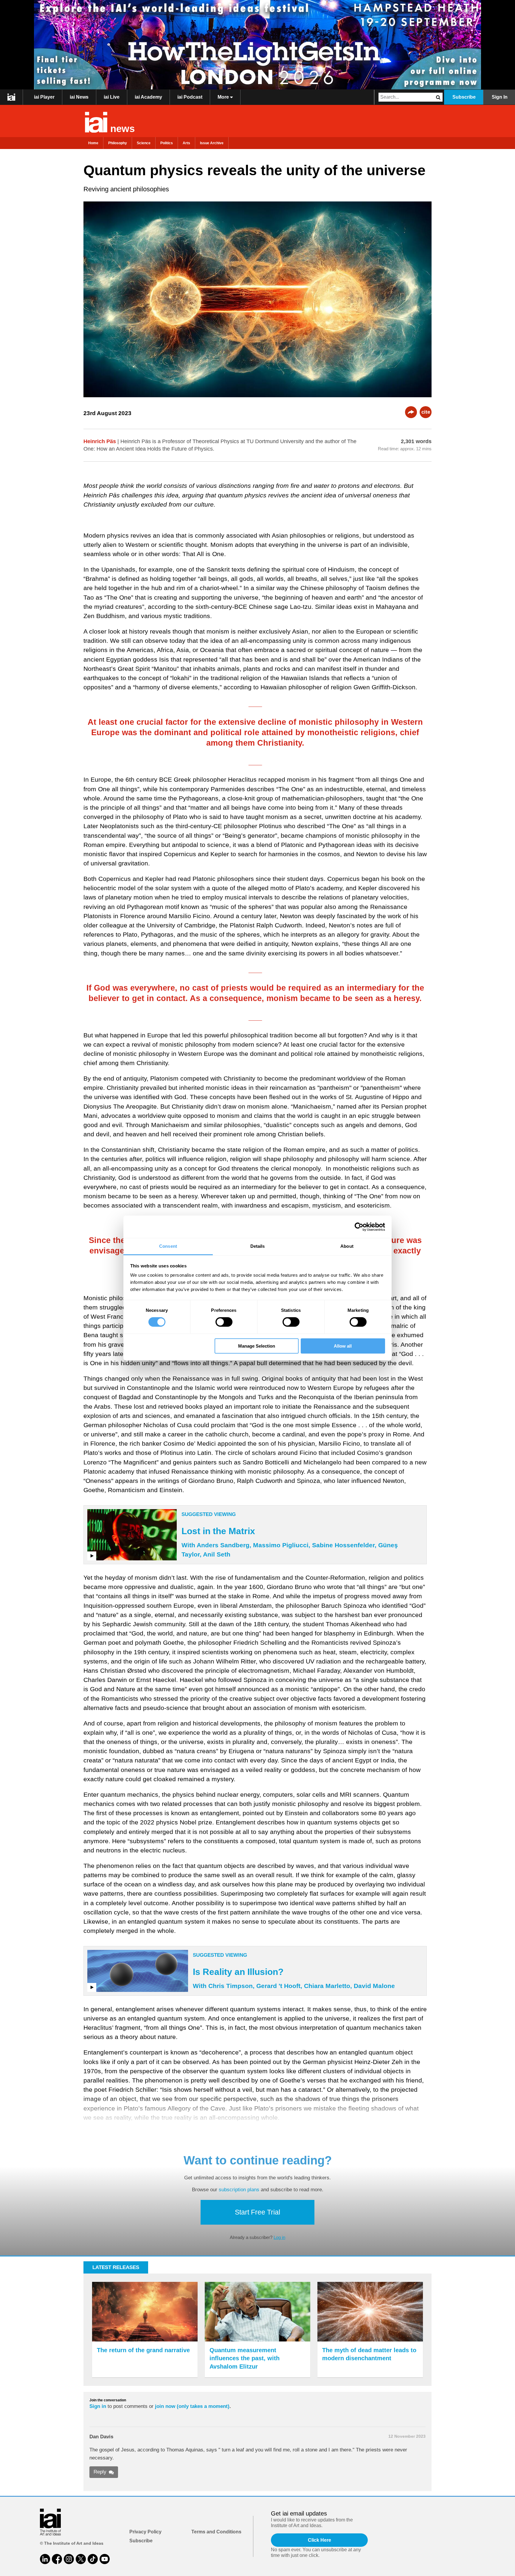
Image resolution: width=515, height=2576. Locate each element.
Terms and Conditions (216, 2532)
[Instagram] (69, 2559)
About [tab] (347, 1246)
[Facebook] (57, 2559)
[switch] (224, 1322)
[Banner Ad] (257, 45)
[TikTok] (93, 2559)
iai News (79, 97)
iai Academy (148, 97)
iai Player (44, 97)
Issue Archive (212, 143)
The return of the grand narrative (143, 2350)
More (224, 97)
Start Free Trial (257, 2212)
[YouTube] (105, 2559)
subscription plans (239, 2190)
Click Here (319, 2540)
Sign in (98, 2406)
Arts (186, 143)
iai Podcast (190, 97)
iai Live (112, 97)
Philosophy (118, 143)
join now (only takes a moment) (192, 2406)
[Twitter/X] (81, 2559)
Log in (279, 2237)
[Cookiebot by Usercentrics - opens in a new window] (359, 1227)
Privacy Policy (145, 2532)
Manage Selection (257, 1346)
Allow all (343, 1346)
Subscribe (464, 97)
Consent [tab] (168, 1246)
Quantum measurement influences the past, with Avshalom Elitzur (245, 2358)
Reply (100, 2472)
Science (144, 143)
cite (426, 412)
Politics (167, 143)
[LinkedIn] (45, 2559)
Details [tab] (258, 1246)
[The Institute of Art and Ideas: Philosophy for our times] (11, 97)
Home (93, 143)
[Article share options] (411, 412)
